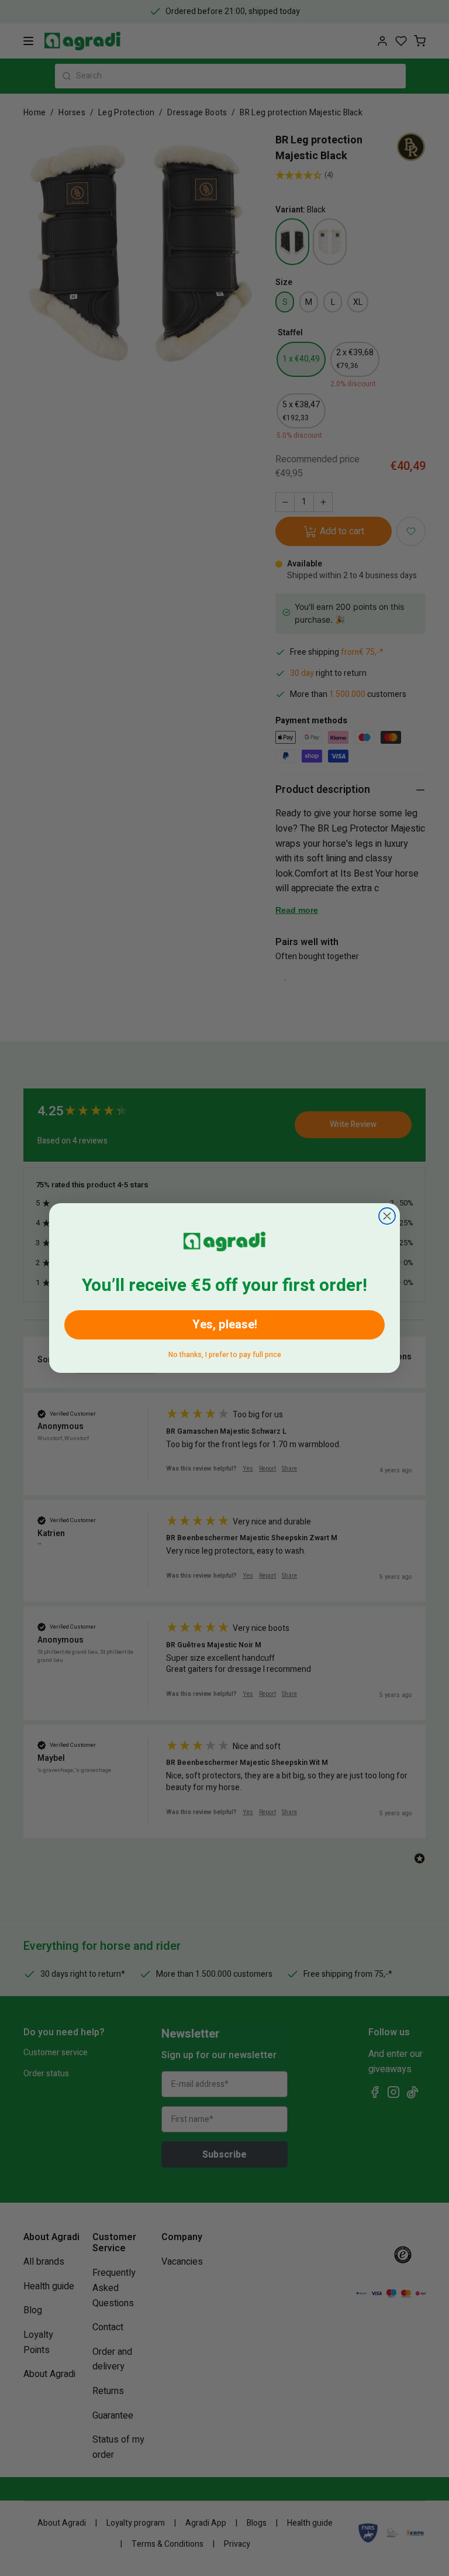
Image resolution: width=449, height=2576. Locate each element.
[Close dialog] (387, 1216)
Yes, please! (225, 1325)
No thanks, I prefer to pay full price (225, 1353)
